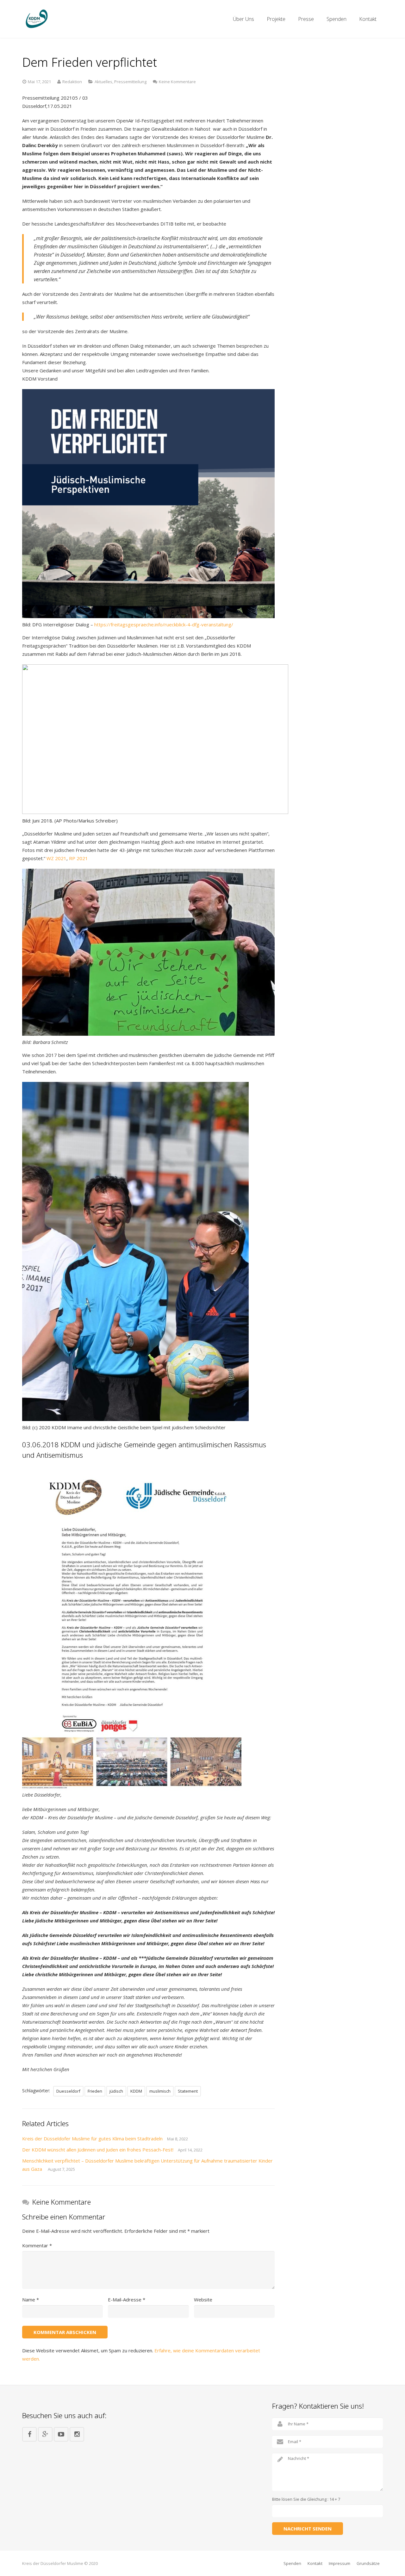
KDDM (136, 2091)
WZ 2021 (56, 858)
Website (203, 2300)
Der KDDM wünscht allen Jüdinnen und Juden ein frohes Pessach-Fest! (98, 2150)
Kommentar (37, 2245)
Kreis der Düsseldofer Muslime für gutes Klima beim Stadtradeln (92, 2138)
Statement (188, 2091)
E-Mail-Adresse (127, 2300)
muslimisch (160, 2091)
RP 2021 (78, 858)
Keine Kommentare (177, 82)
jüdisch (116, 2091)
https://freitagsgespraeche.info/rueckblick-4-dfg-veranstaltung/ (164, 624)
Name (31, 2300)
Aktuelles (103, 82)
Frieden (95, 2091)
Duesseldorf (68, 2091)
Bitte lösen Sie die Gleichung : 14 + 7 (306, 2499)
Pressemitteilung (130, 82)
